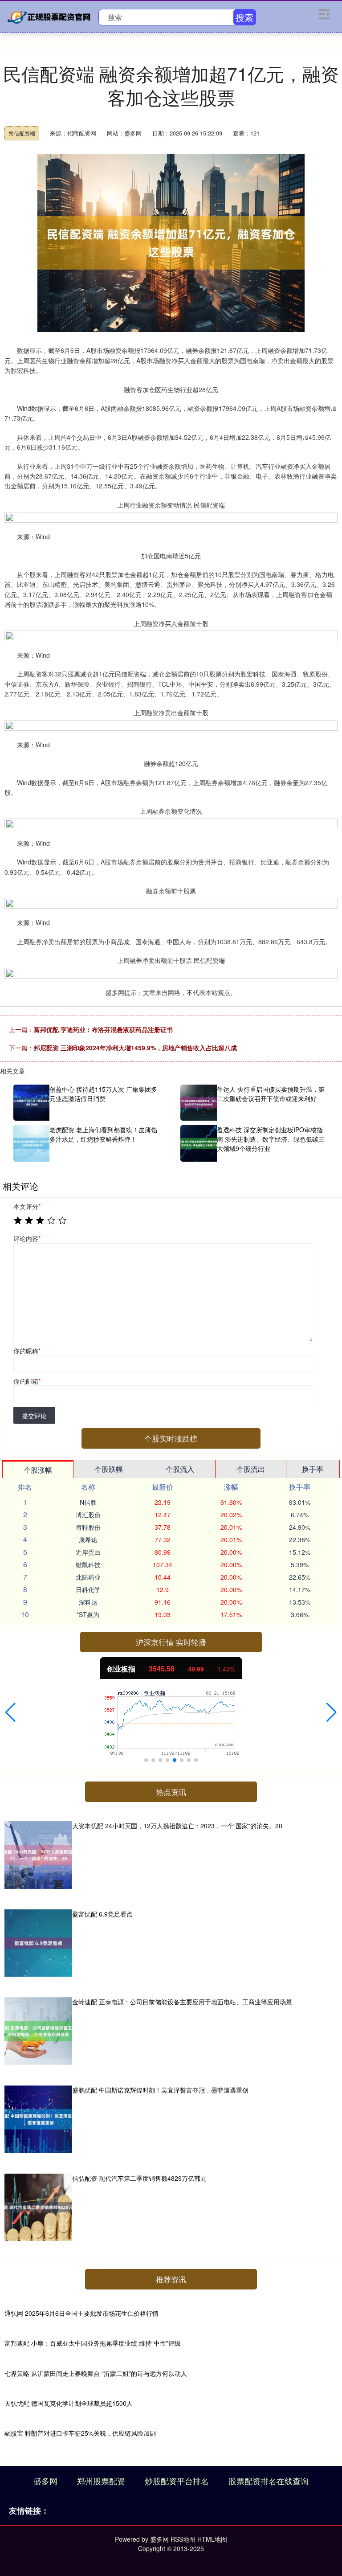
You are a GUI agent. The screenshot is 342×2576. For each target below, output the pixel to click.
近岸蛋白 (88, 1552)
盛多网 (45, 2481)
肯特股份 (88, 1527)
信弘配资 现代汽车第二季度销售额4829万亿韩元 (139, 2178)
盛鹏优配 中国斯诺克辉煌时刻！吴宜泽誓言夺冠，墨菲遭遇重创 (160, 2090)
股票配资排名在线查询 (269, 2481)
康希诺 (88, 1540)
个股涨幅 (38, 1470)
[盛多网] (50, 16)
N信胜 (88, 1502)
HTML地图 (212, 2539)
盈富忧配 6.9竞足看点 (102, 1914)
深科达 (88, 1602)
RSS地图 (183, 2539)
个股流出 (251, 1469)
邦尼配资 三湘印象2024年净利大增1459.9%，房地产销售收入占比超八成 (135, 1048)
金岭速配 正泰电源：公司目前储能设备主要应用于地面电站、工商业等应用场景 (182, 2002)
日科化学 (88, 1589)
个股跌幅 (109, 1469)
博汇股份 (88, 1515)
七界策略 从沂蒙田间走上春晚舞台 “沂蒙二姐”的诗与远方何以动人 (96, 2373)
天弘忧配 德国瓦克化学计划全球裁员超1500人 (69, 2403)
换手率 (313, 1469)
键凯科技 (88, 1564)
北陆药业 (88, 1577)
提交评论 (34, 1416)
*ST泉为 (88, 1614)
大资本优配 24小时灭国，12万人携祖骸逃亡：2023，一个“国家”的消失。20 (177, 1826)
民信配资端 (22, 133)
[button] (10, 1712)
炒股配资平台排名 (177, 2481)
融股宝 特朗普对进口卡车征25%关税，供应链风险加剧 (80, 2433)
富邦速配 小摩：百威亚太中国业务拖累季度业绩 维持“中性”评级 (93, 2343)
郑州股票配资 (101, 2481)
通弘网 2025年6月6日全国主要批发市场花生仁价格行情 (81, 2313)
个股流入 (180, 1469)
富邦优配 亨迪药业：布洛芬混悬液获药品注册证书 (103, 1029)
